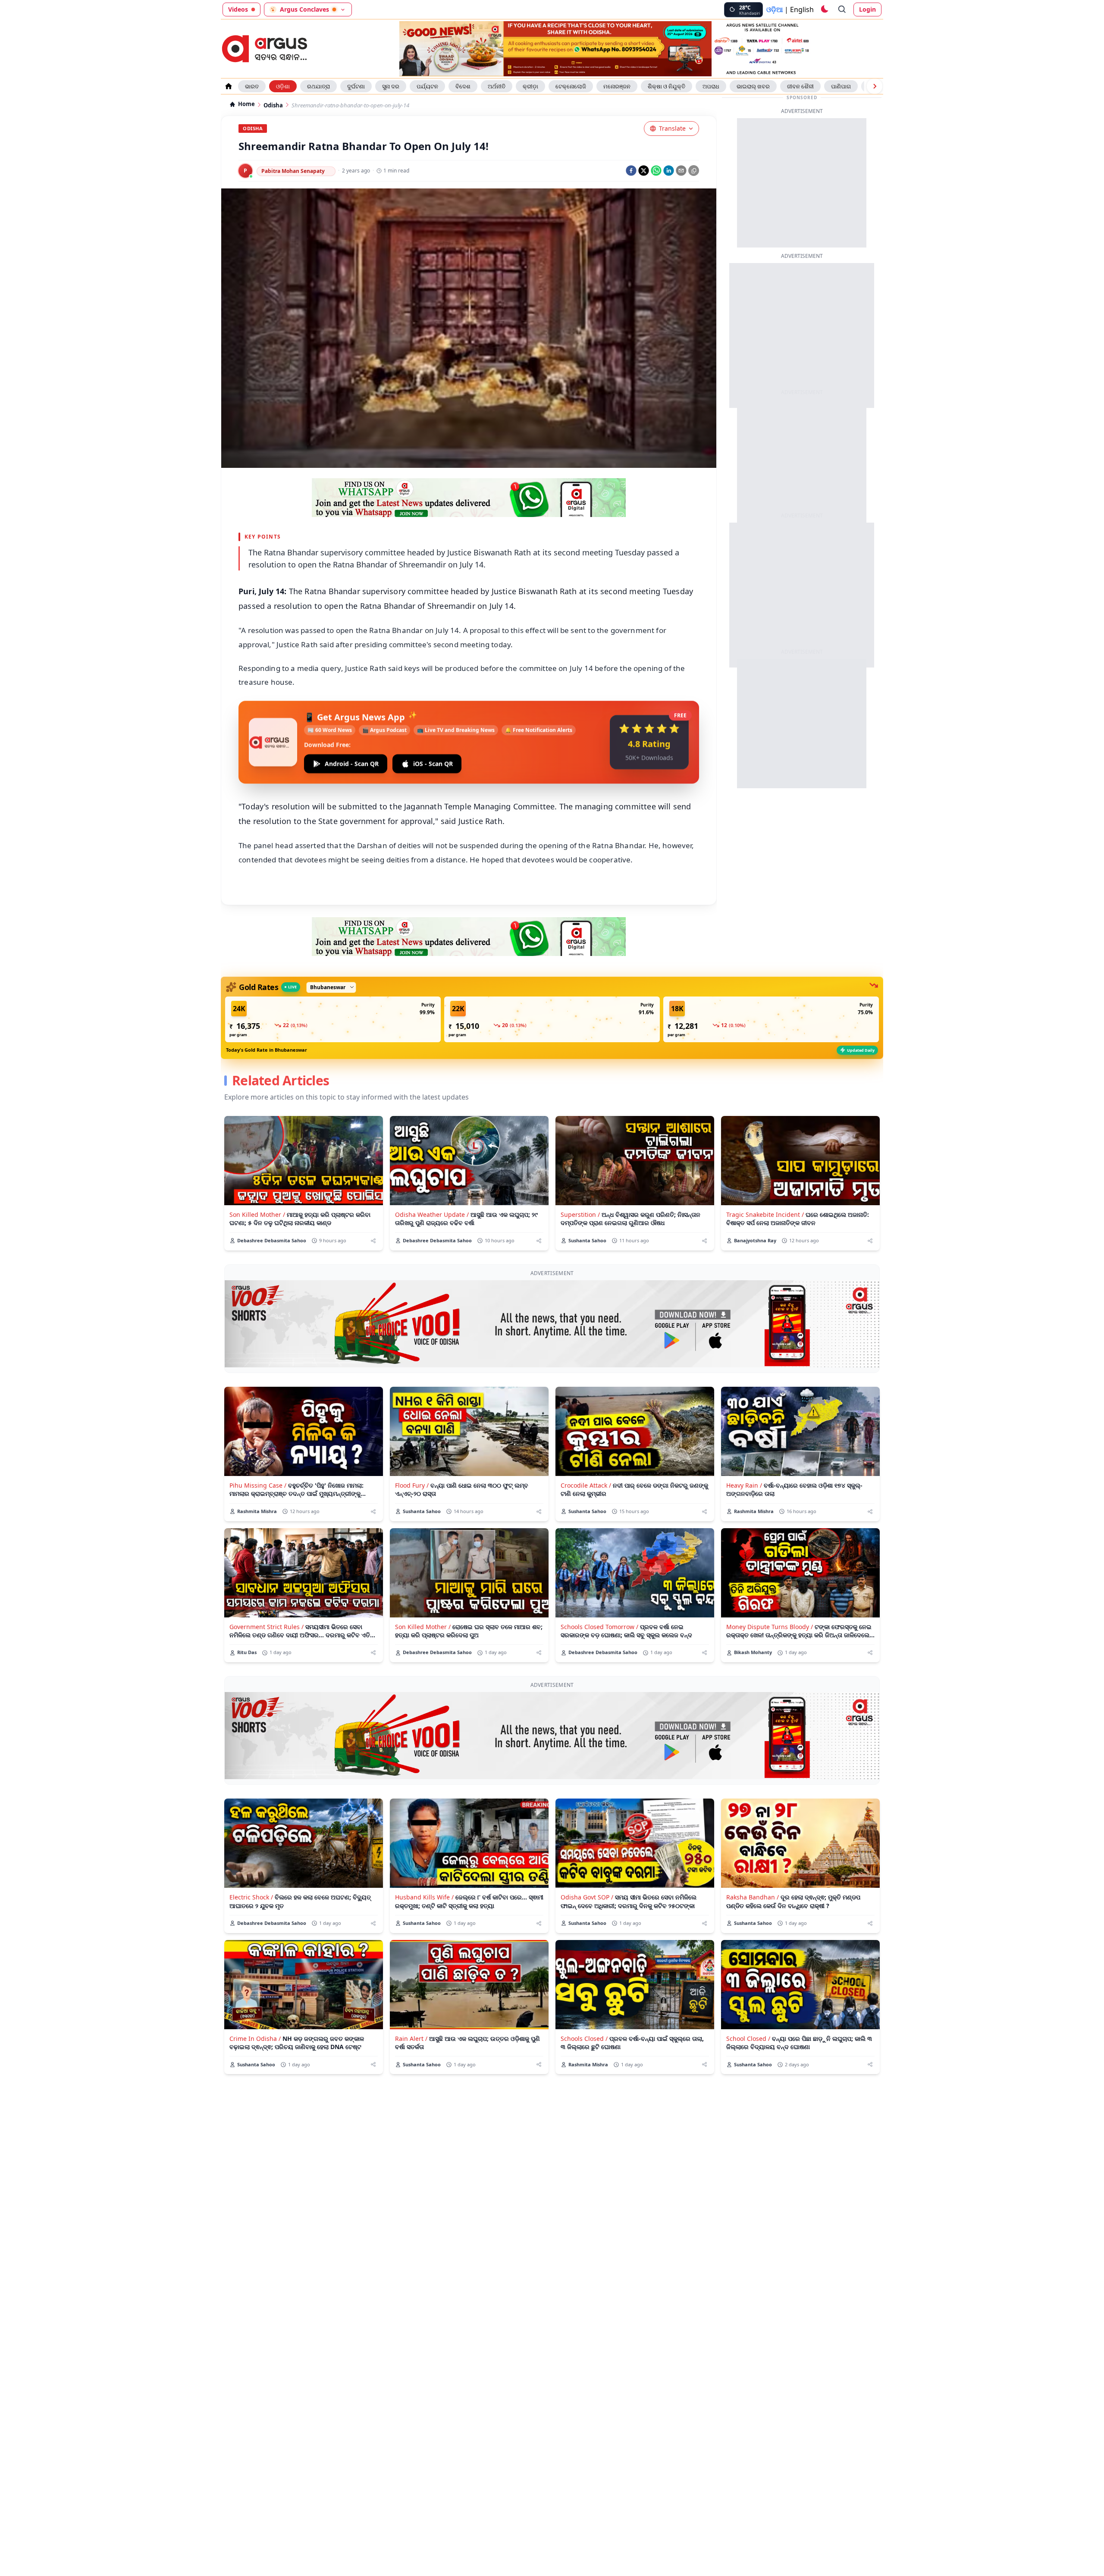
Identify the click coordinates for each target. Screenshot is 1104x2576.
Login (867, 9)
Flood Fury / (412, 1485)
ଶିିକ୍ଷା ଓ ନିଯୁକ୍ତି (666, 86)
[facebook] (631, 171)
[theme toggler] (824, 9)
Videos (238, 9)
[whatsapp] (656, 171)
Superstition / (580, 1214)
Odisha (273, 105)
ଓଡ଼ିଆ (775, 9)
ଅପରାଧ (711, 86)
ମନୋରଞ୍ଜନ (617, 86)
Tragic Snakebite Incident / (765, 1214)
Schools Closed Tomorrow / (599, 1627)
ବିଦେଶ (463, 86)
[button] (333, 1019)
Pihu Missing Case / (258, 1485)
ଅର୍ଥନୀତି (497, 86)
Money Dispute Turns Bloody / (770, 1627)
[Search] (842, 9)
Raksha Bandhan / (753, 1897)
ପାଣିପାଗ (841, 86)
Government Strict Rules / (267, 1627)
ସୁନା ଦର (391, 86)
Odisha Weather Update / (432, 1214)
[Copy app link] (694, 171)
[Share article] (373, 1241)
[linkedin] (669, 171)
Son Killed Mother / (257, 1214)
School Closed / (748, 2039)
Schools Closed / (584, 2039)
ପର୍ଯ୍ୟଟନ (427, 86)
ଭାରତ (252, 86)
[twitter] (644, 171)
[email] (681, 171)
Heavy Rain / (744, 1485)
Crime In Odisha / (255, 2039)
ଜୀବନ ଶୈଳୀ (800, 86)
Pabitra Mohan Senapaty (293, 171)
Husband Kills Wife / (424, 1897)
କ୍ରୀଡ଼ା (530, 86)
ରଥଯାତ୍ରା (318, 86)
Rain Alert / (411, 2039)
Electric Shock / (251, 1897)
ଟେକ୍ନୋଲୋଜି (571, 86)
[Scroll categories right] (875, 86)
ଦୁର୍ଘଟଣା (356, 86)
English (802, 9)
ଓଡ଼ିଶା (283, 86)
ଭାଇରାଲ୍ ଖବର (753, 86)
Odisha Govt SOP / (587, 1897)
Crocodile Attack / (586, 1485)
